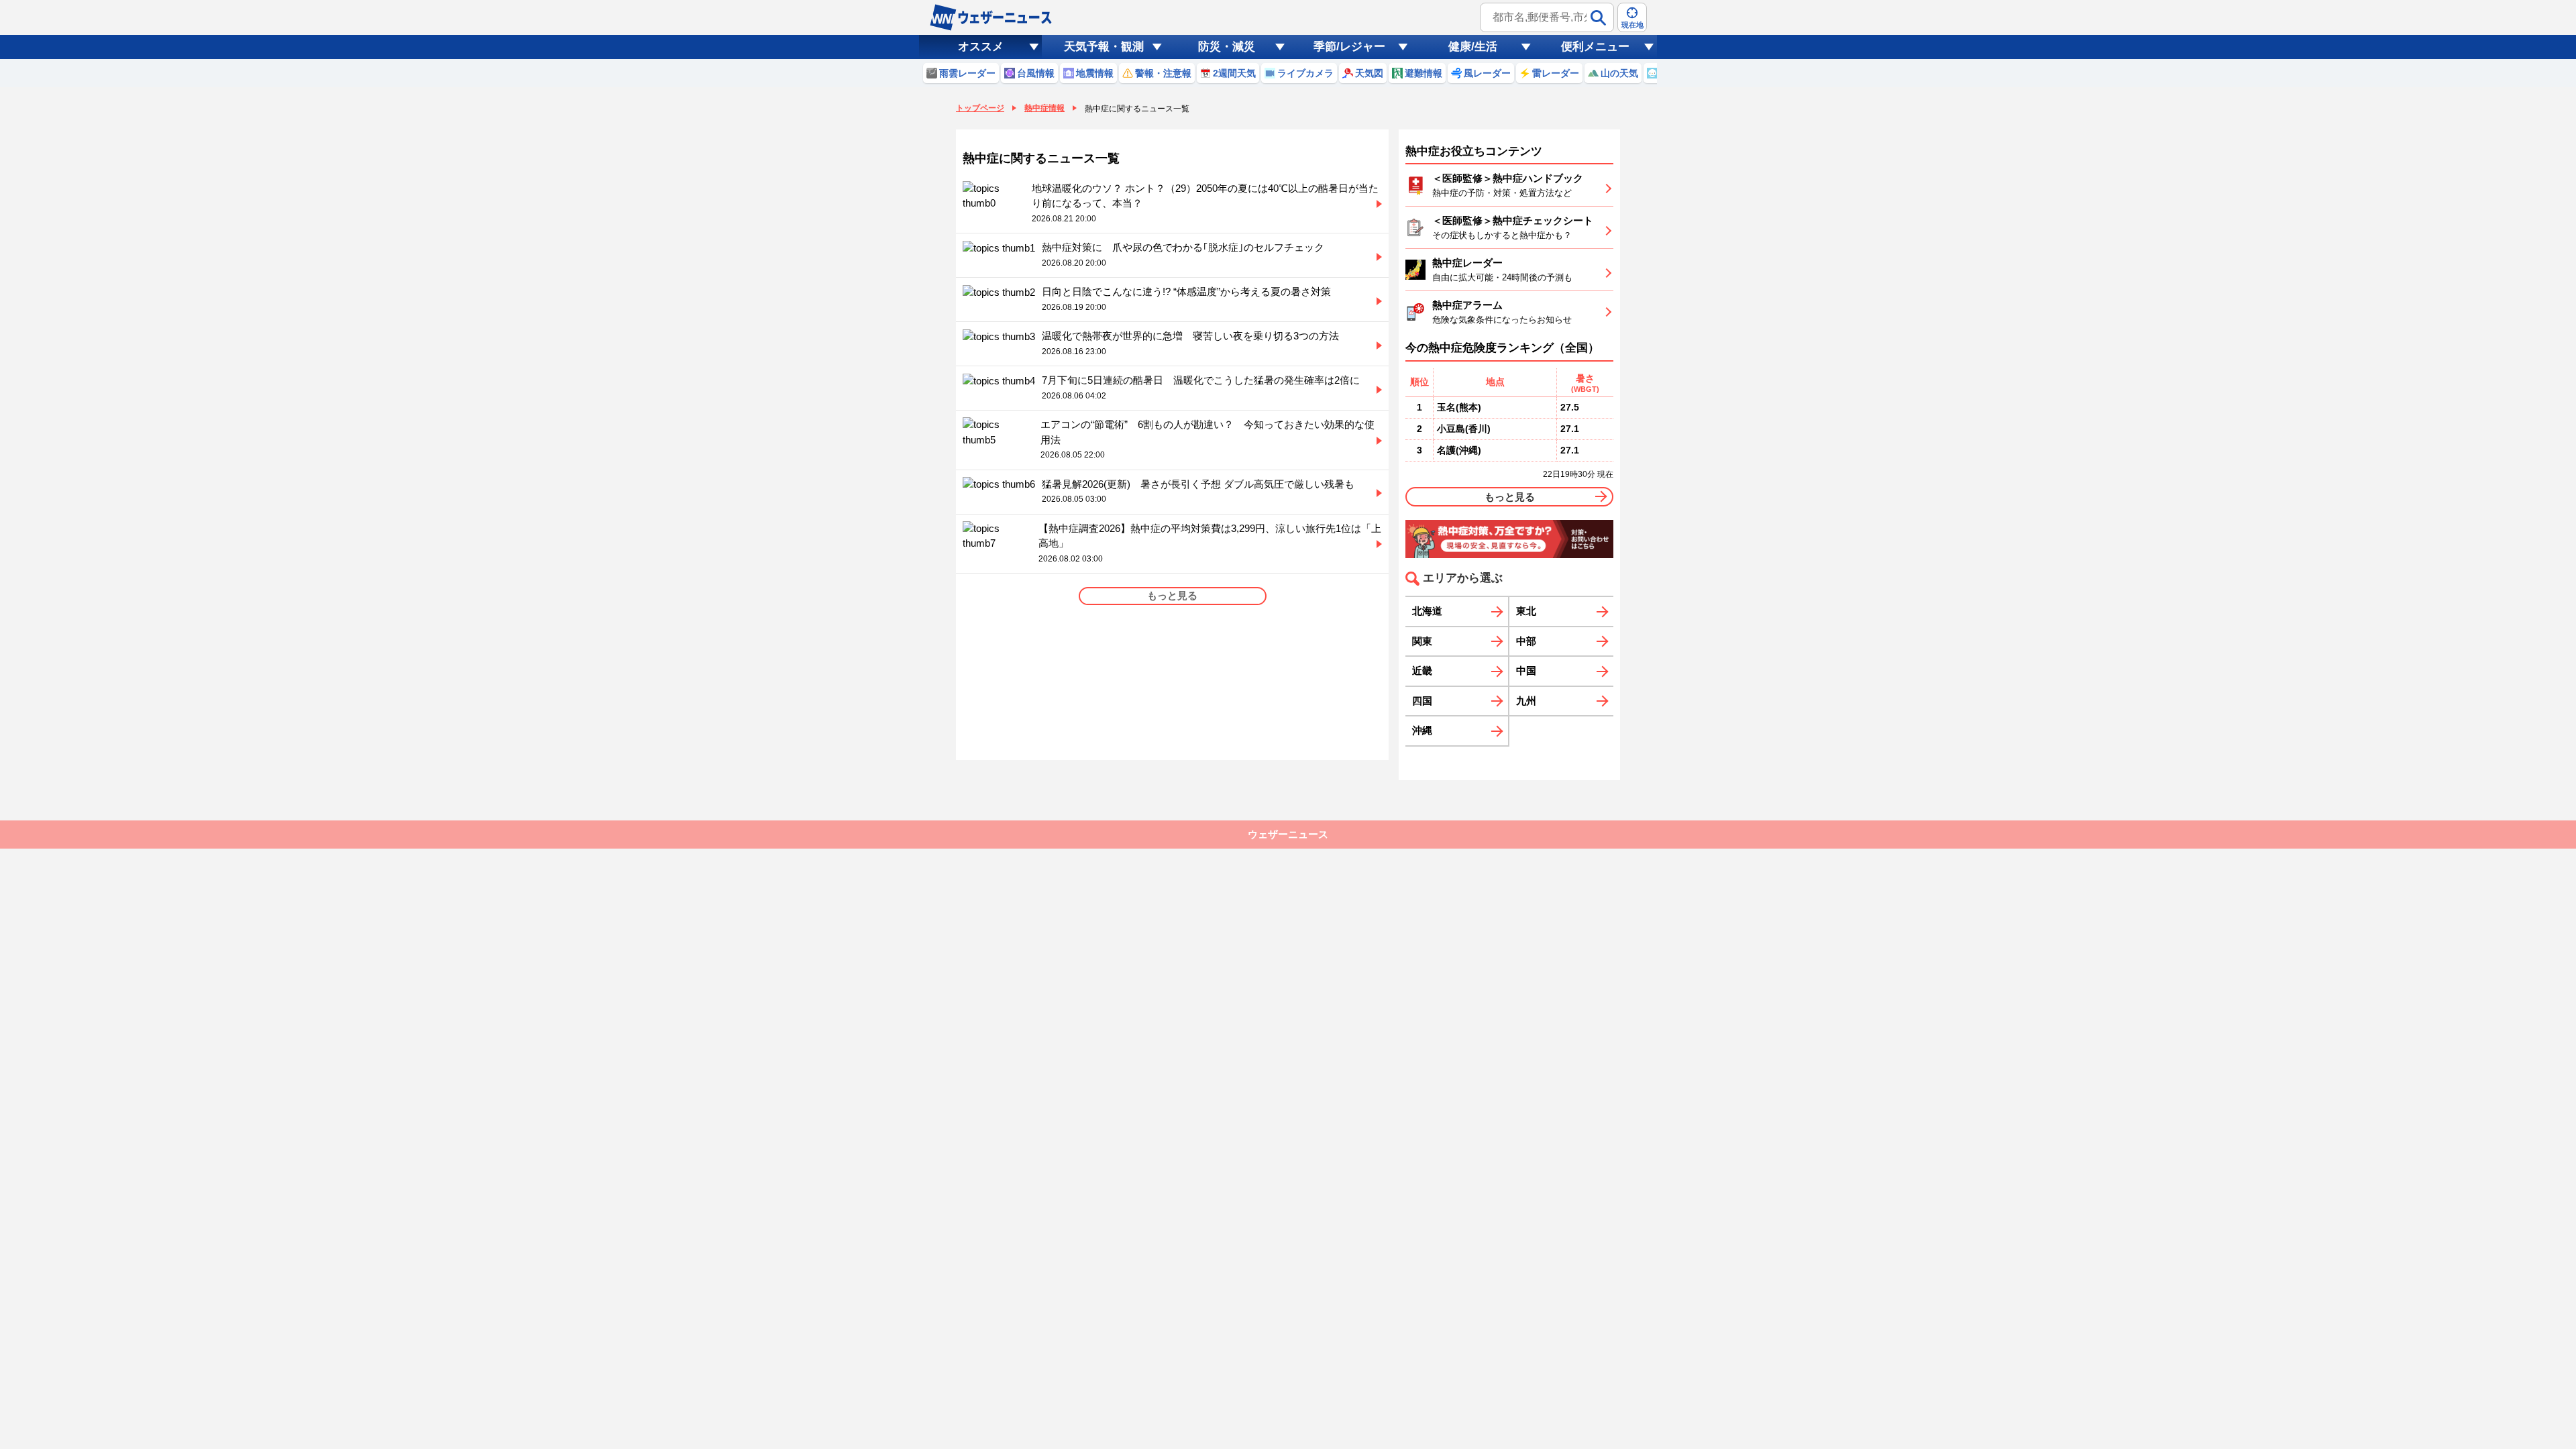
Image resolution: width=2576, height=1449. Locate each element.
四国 (1422, 701)
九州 (1526, 701)
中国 (1526, 670)
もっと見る (1510, 497)
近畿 (1422, 670)
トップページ (980, 108)
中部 (1526, 641)
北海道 (1427, 611)
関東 (1422, 641)
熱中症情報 (1044, 108)
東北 (1526, 611)
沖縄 (1422, 730)
